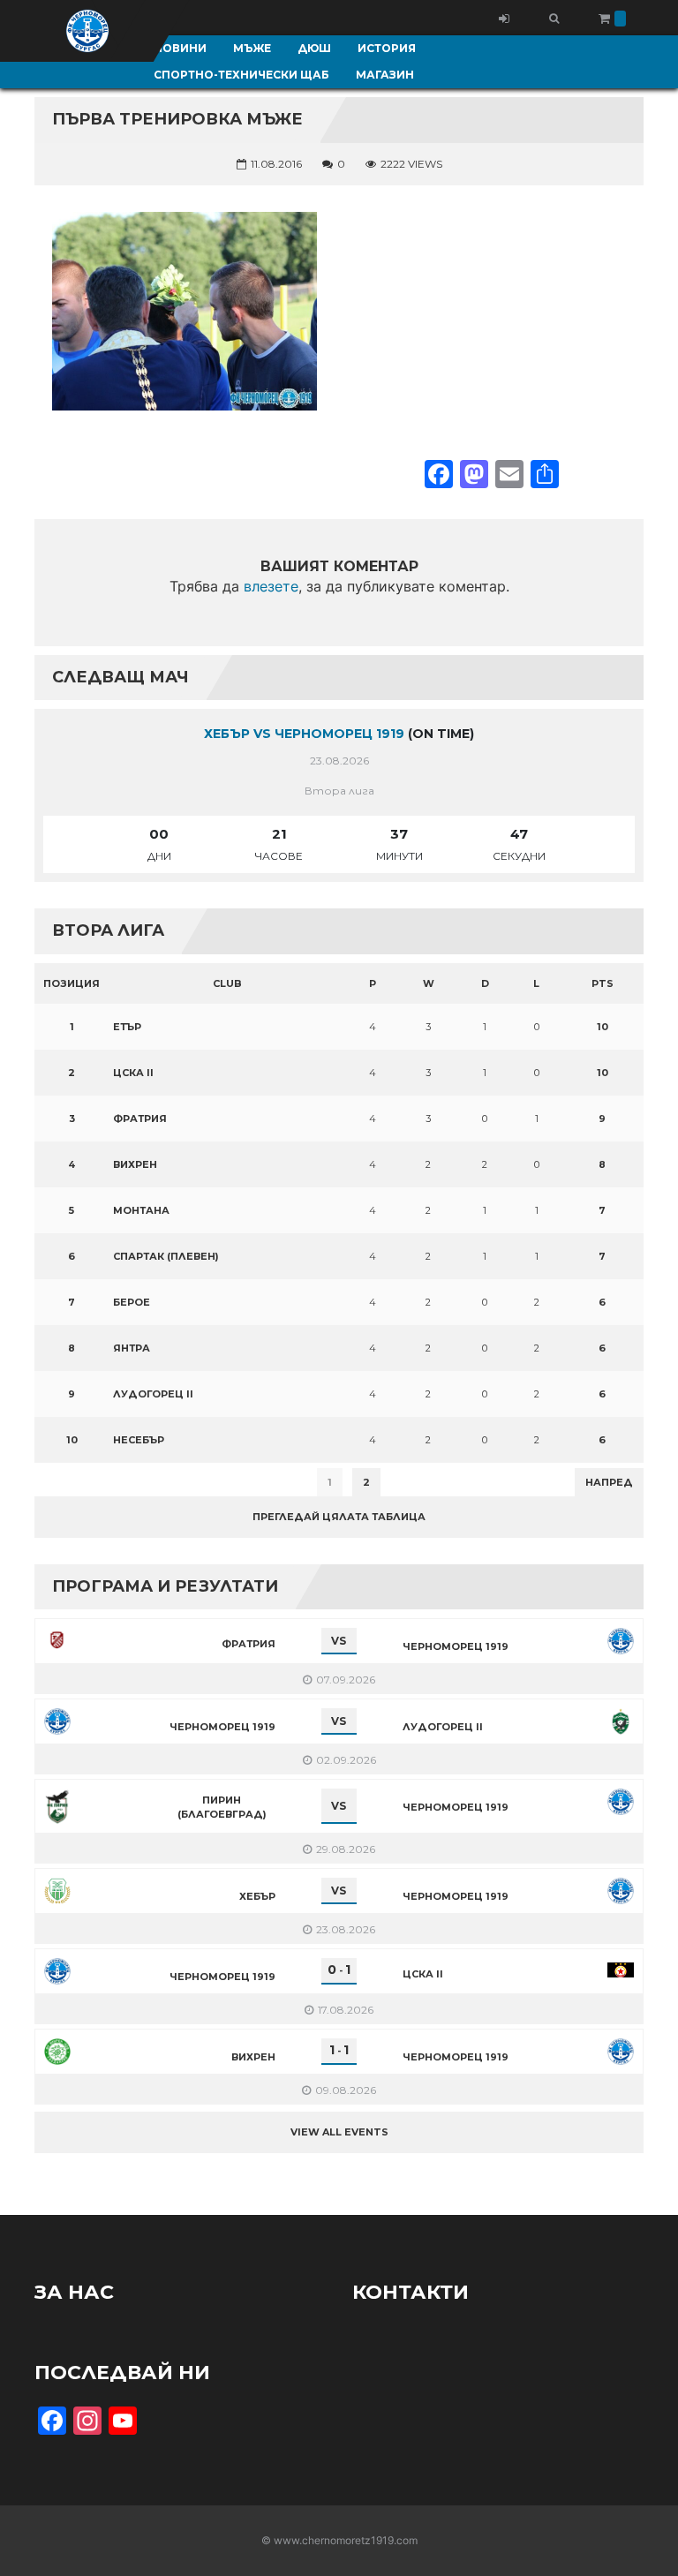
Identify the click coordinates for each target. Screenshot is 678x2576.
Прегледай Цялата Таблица (339, 1517)
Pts (603, 983)
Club (227, 983)
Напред (609, 1482)
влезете (271, 586)
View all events (339, 2132)
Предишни (78, 1482)
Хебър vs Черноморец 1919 (304, 734)
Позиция (72, 983)
